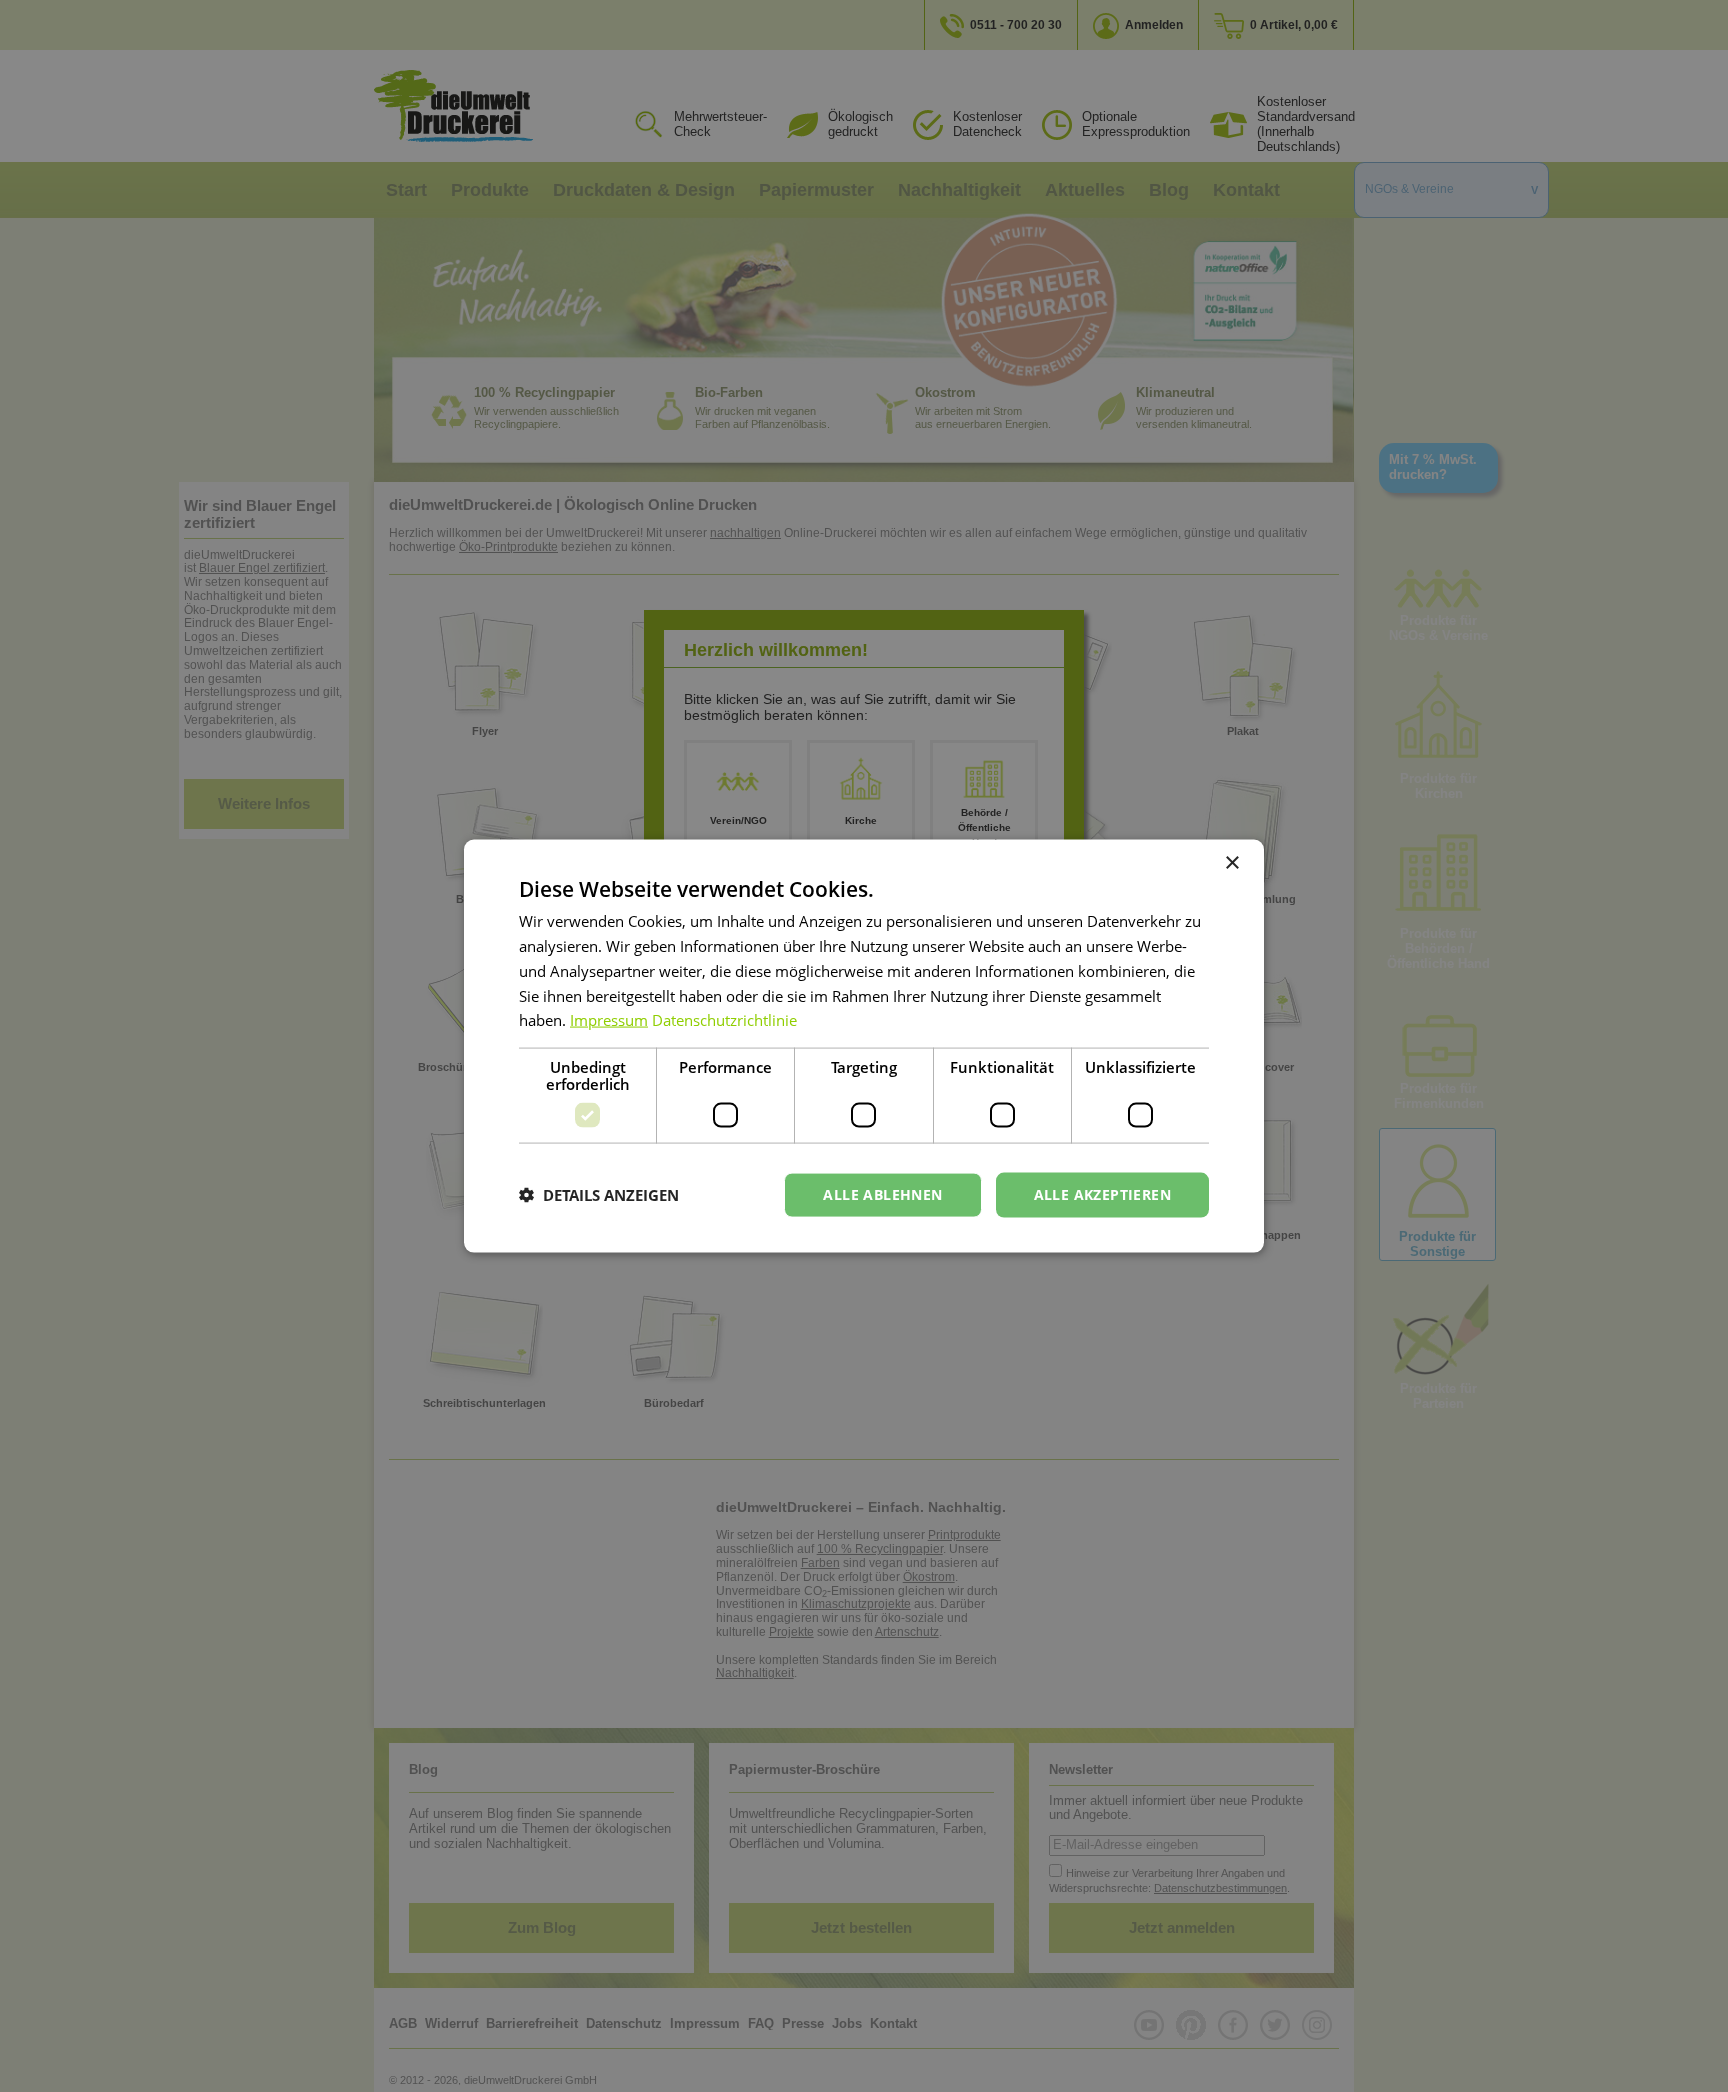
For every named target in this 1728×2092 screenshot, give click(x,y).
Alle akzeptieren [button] (1102, 1194)
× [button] (1231, 863)
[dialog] (864, 1046)
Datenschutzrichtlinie (724, 1020)
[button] (599, 1195)
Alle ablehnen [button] (882, 1194)
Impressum (609, 1020)
